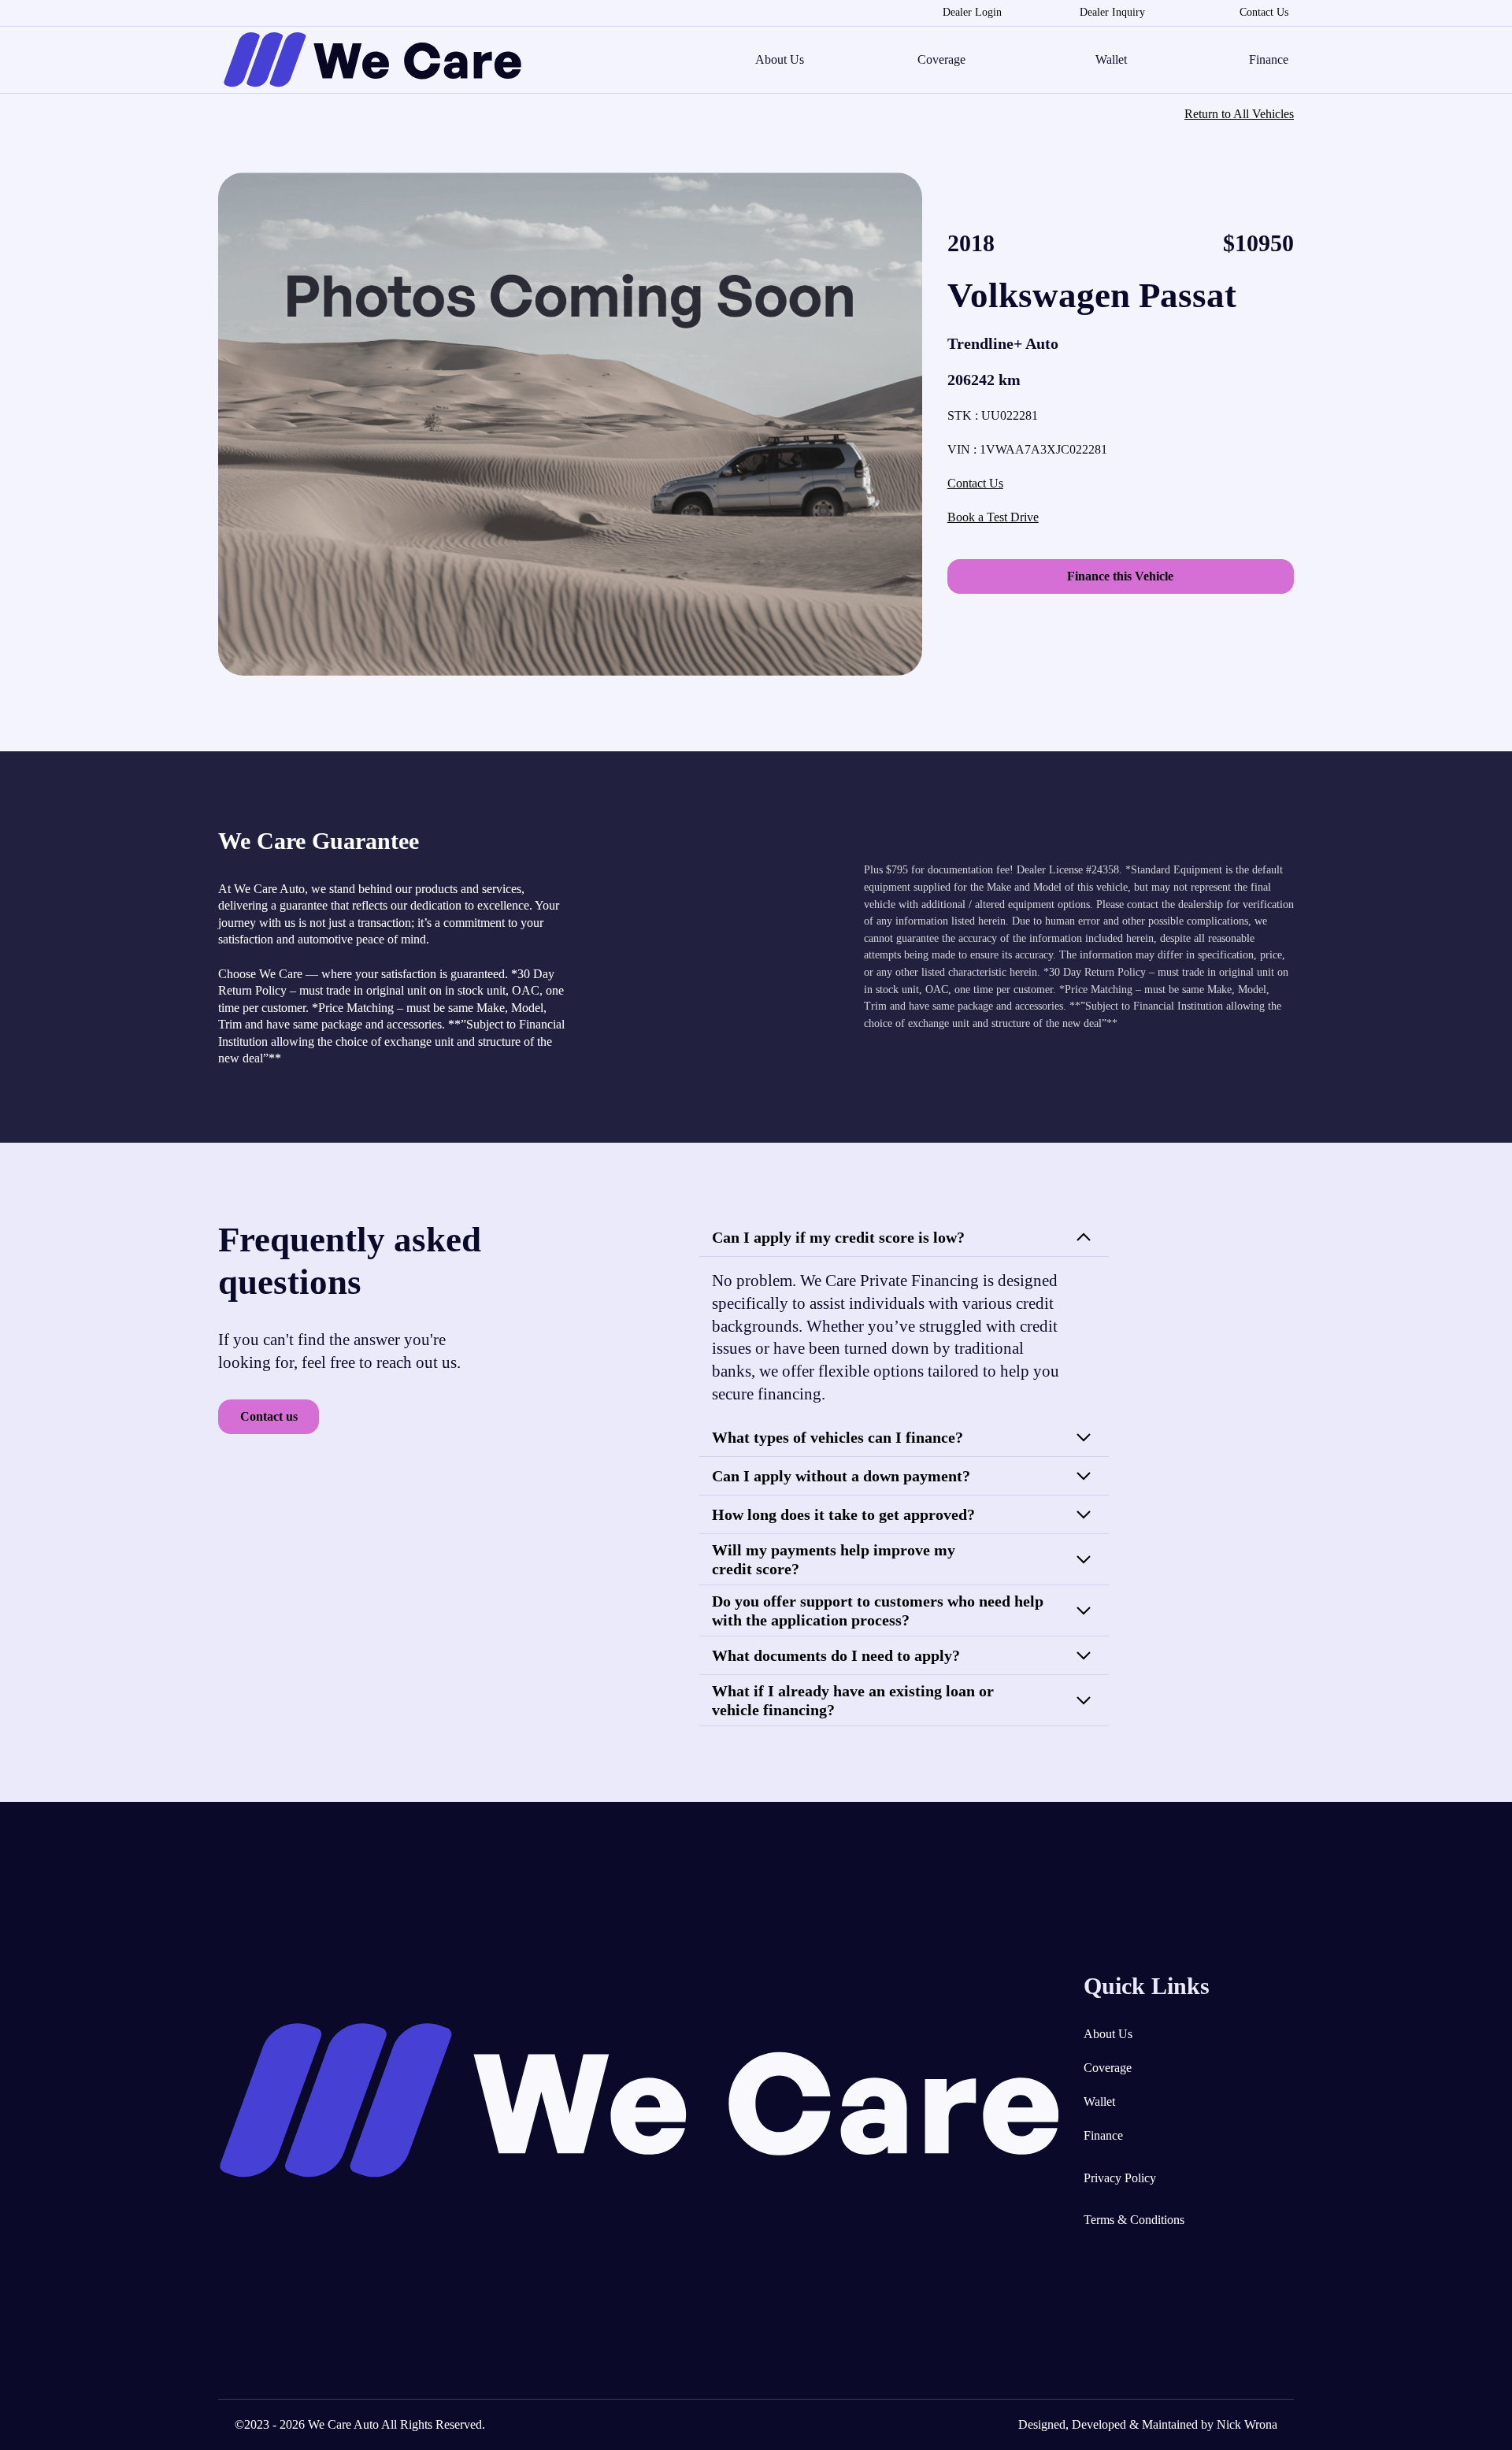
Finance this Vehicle (1120, 576)
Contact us (269, 1416)
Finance (1269, 60)
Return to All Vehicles (1239, 114)
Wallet (1111, 60)
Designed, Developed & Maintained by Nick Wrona (1148, 2424)
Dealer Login (972, 12)
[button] (904, 1238)
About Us (780, 60)
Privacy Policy (1120, 2178)
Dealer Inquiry (1112, 12)
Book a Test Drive (993, 517)
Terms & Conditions (1134, 2220)
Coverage (941, 60)
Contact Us (1264, 12)
